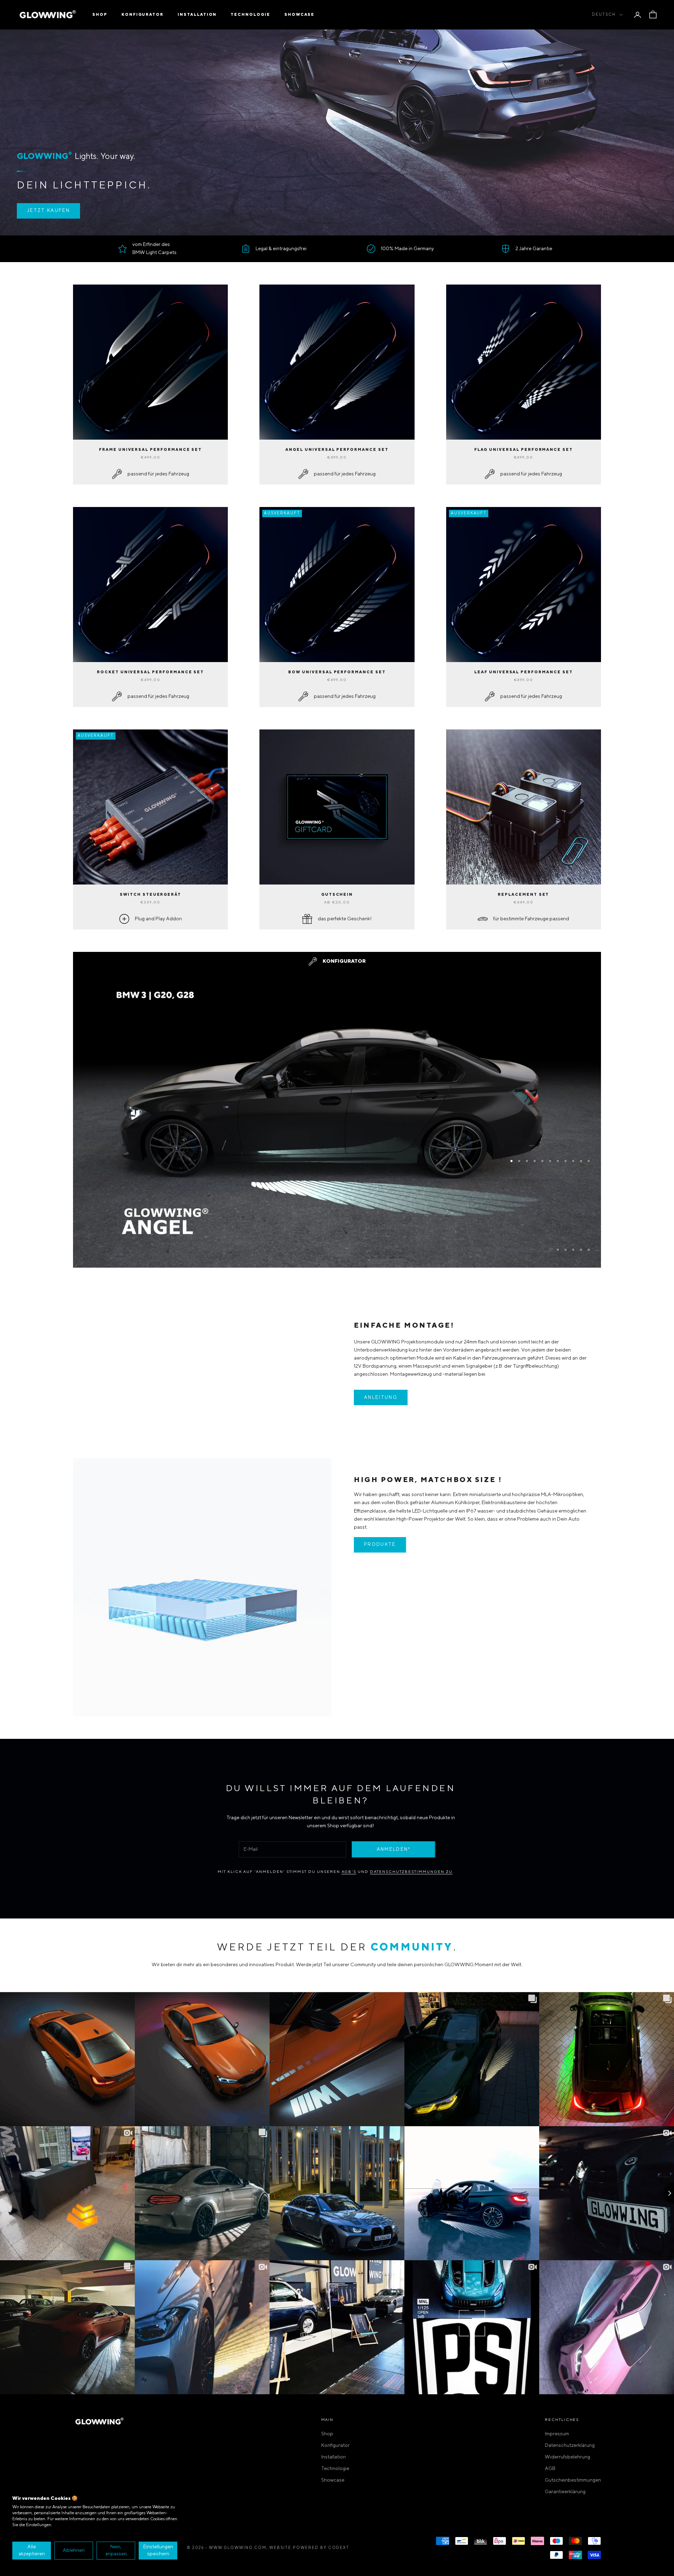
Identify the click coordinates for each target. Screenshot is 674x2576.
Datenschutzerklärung (570, 2445)
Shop (100, 15)
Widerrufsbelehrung (567, 2457)
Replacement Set (523, 895)
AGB (550, 2469)
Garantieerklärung (565, 2492)
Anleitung (381, 1397)
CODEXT (339, 2548)
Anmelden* (394, 1849)
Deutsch (604, 15)
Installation (197, 15)
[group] (337, 1223)
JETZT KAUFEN (48, 211)
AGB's (349, 1872)
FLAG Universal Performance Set (524, 450)
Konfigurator (143, 15)
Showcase (300, 15)
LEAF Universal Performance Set (523, 672)
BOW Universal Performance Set (337, 672)
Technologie (250, 15)
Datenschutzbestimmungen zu (411, 1872)
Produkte (380, 1545)
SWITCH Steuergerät (150, 895)
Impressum (557, 2434)
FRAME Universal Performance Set (150, 450)
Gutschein (337, 895)
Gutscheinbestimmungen (573, 2480)
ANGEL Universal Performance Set (337, 450)
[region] (337, 1075)
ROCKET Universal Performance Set (150, 672)
